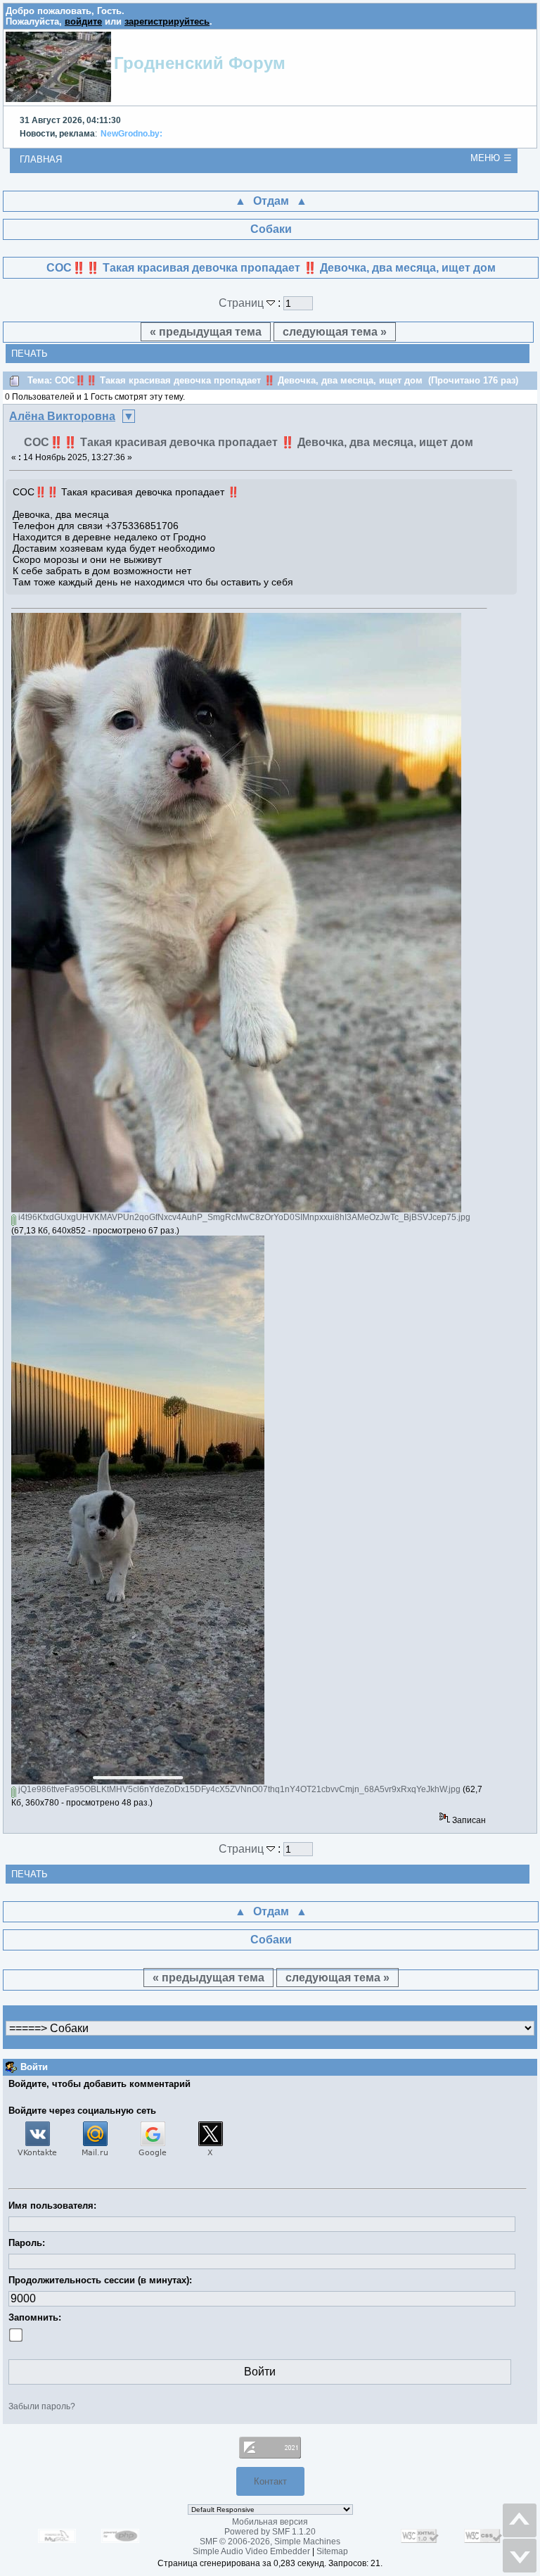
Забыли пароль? (42, 2406)
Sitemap (332, 2551)
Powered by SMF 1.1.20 (270, 2532)
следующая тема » (335, 332)
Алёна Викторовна (62, 416)
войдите (83, 21)
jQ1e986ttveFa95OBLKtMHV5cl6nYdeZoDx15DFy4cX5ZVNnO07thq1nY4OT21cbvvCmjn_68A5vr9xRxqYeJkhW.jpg (238, 1789)
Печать (30, 354)
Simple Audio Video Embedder (251, 2551)
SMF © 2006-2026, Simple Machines (270, 2542)
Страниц (243, 303)
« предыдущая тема (206, 332)
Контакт (270, 2481)
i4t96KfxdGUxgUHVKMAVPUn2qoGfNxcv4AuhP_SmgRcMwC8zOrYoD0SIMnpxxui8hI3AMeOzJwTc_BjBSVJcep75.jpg (243, 1217)
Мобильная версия (270, 2522)
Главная (41, 159)
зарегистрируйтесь (167, 21)
